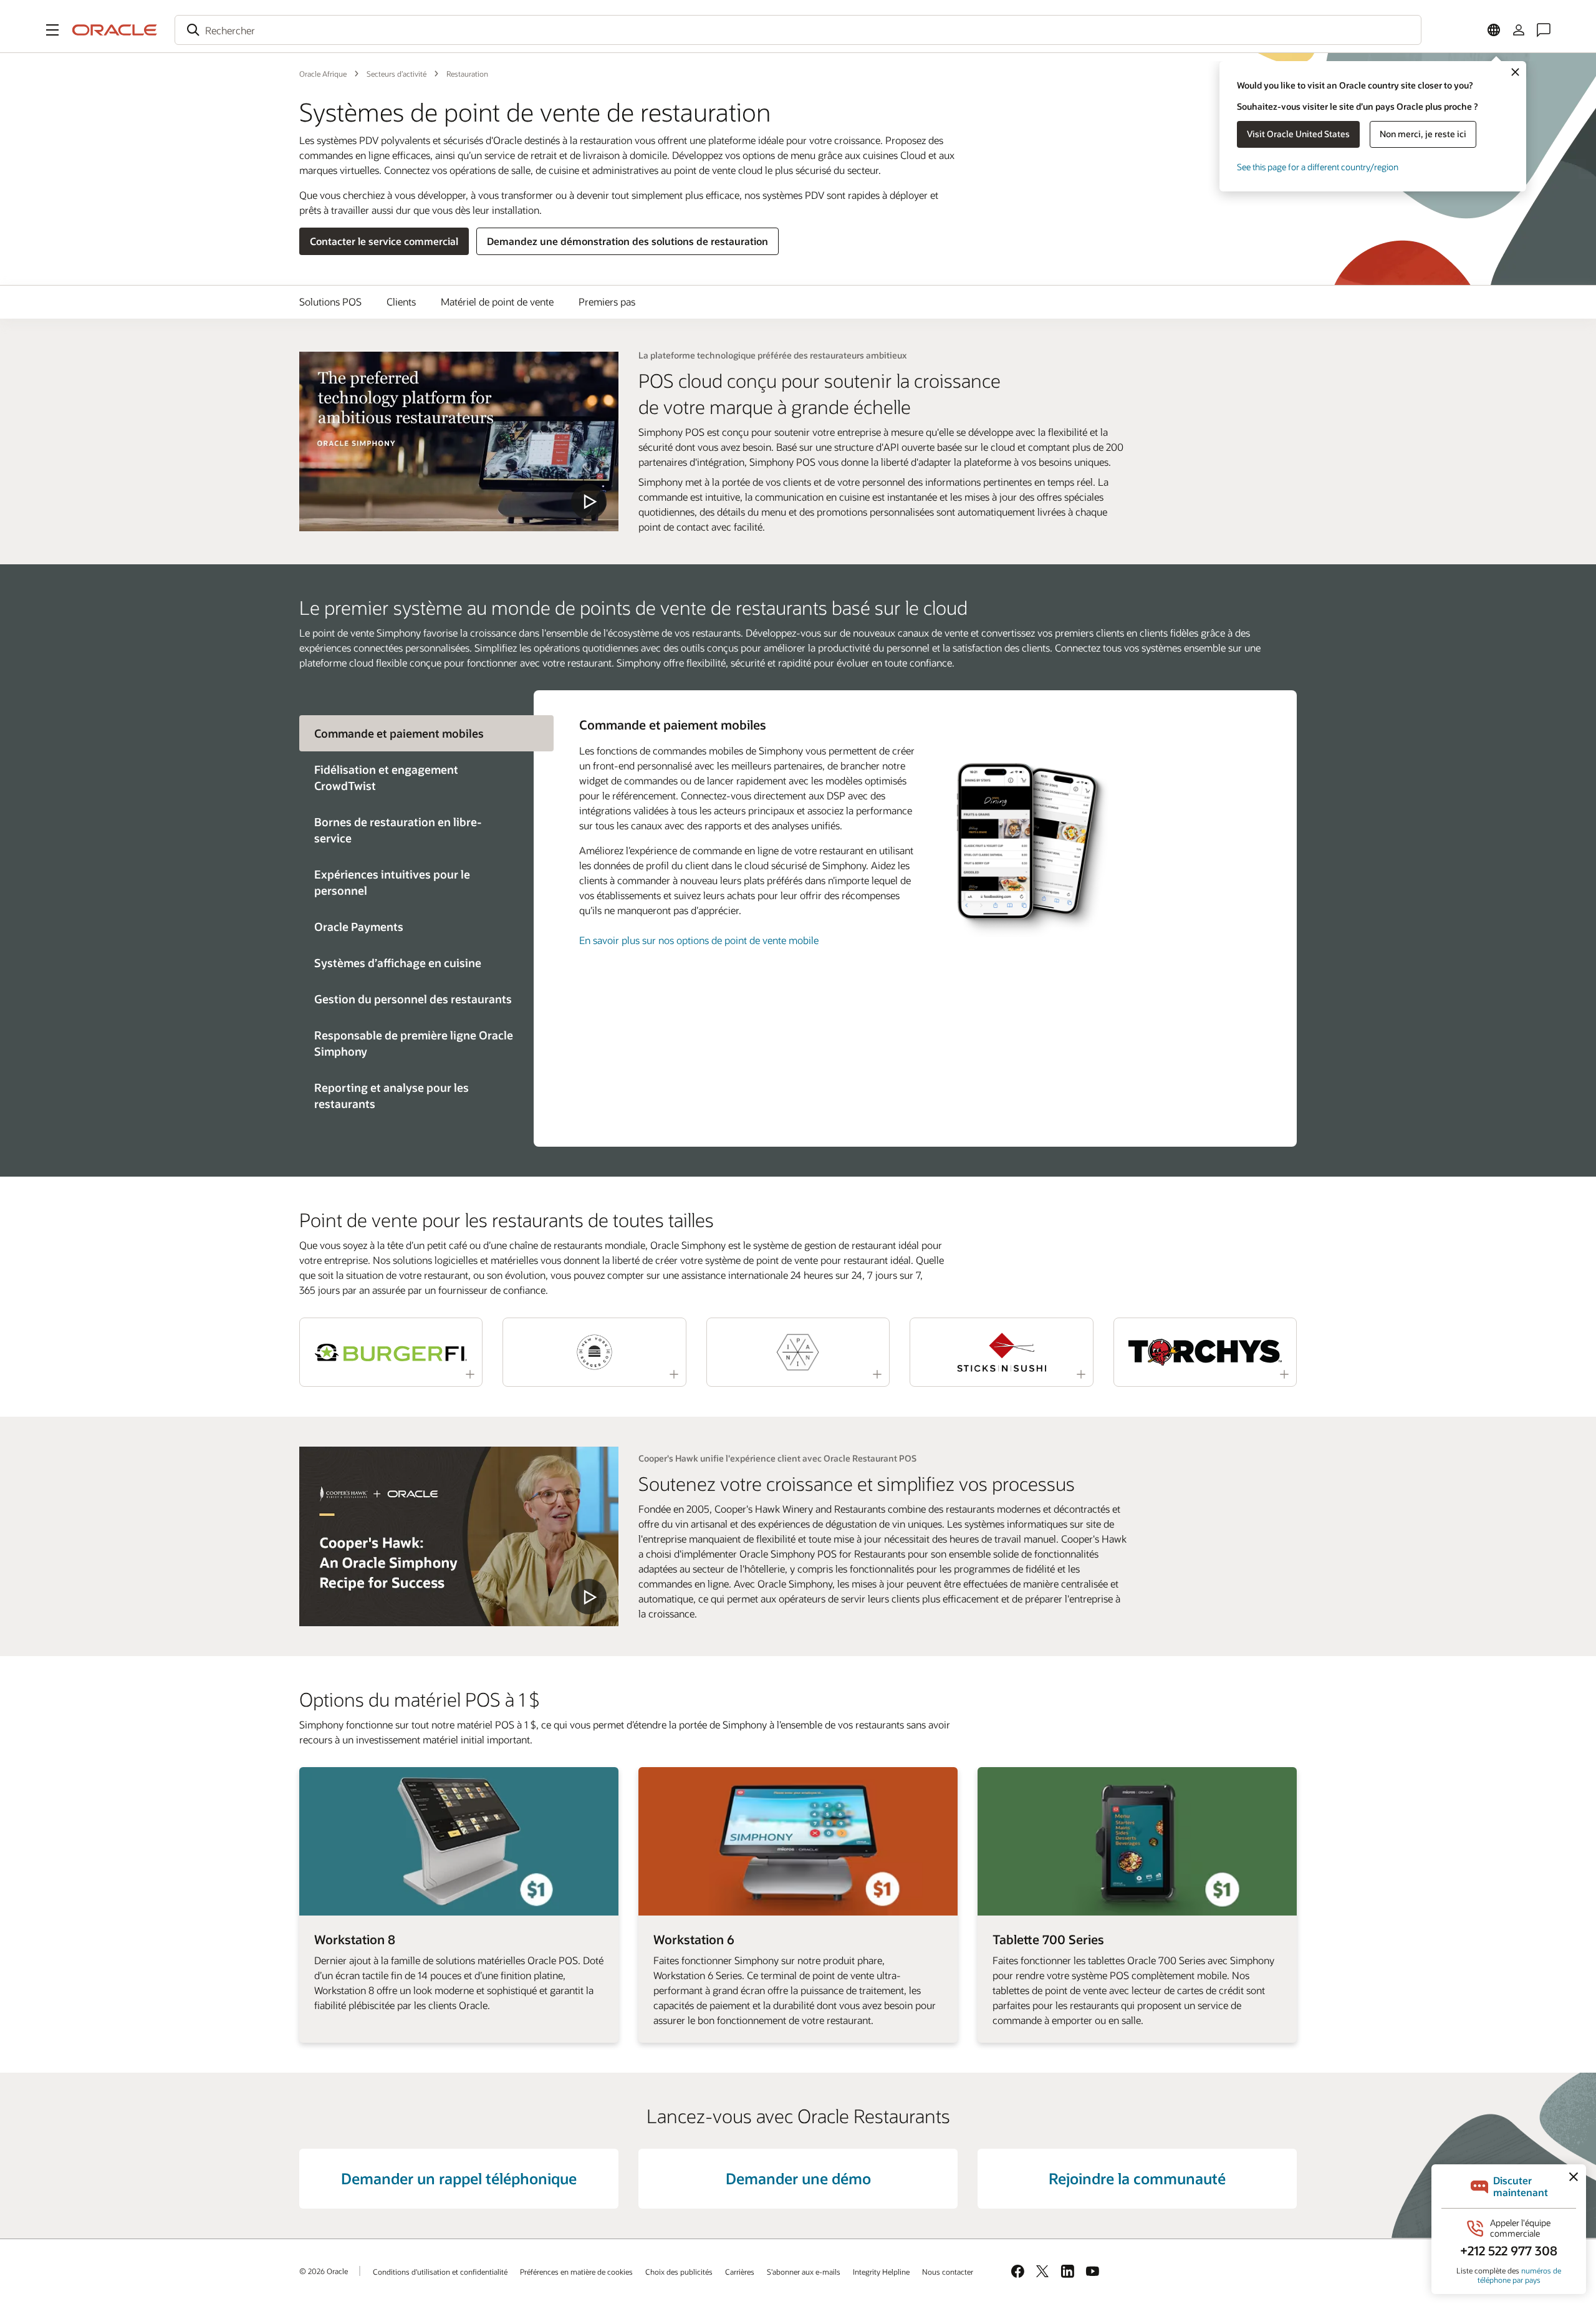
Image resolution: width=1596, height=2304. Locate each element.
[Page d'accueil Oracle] (115, 30)
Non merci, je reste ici (1423, 134)
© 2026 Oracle (324, 2271)
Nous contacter (948, 2272)
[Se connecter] (1519, 30)
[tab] (416, 778)
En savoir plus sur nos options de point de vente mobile (699, 940)
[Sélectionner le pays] (1494, 30)
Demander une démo (798, 2178)
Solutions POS (330, 301)
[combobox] (798, 30)
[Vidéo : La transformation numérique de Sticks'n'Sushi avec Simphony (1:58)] (1001, 1352)
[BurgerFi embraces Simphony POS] (459, 1536)
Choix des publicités (679, 2272)
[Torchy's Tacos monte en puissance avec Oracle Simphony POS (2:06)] (1205, 1352)
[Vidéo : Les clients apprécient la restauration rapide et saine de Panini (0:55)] (798, 1352)
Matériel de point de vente (497, 301)
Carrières (740, 2272)
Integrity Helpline (881, 2272)
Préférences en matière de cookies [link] (576, 2272)
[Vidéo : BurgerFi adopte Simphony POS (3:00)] (391, 1352)
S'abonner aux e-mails (804, 2272)
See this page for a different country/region (1318, 167)
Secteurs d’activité (397, 74)
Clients (401, 301)
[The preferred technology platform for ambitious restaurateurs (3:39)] (459, 441)
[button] (52, 30)
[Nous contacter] (1544, 30)
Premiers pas (607, 301)
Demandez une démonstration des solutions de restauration (627, 241)
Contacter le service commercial (384, 241)
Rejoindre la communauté (1137, 2178)
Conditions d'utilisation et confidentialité (440, 2272)
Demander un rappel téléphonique (459, 2178)
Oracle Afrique (323, 74)
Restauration (467, 74)
